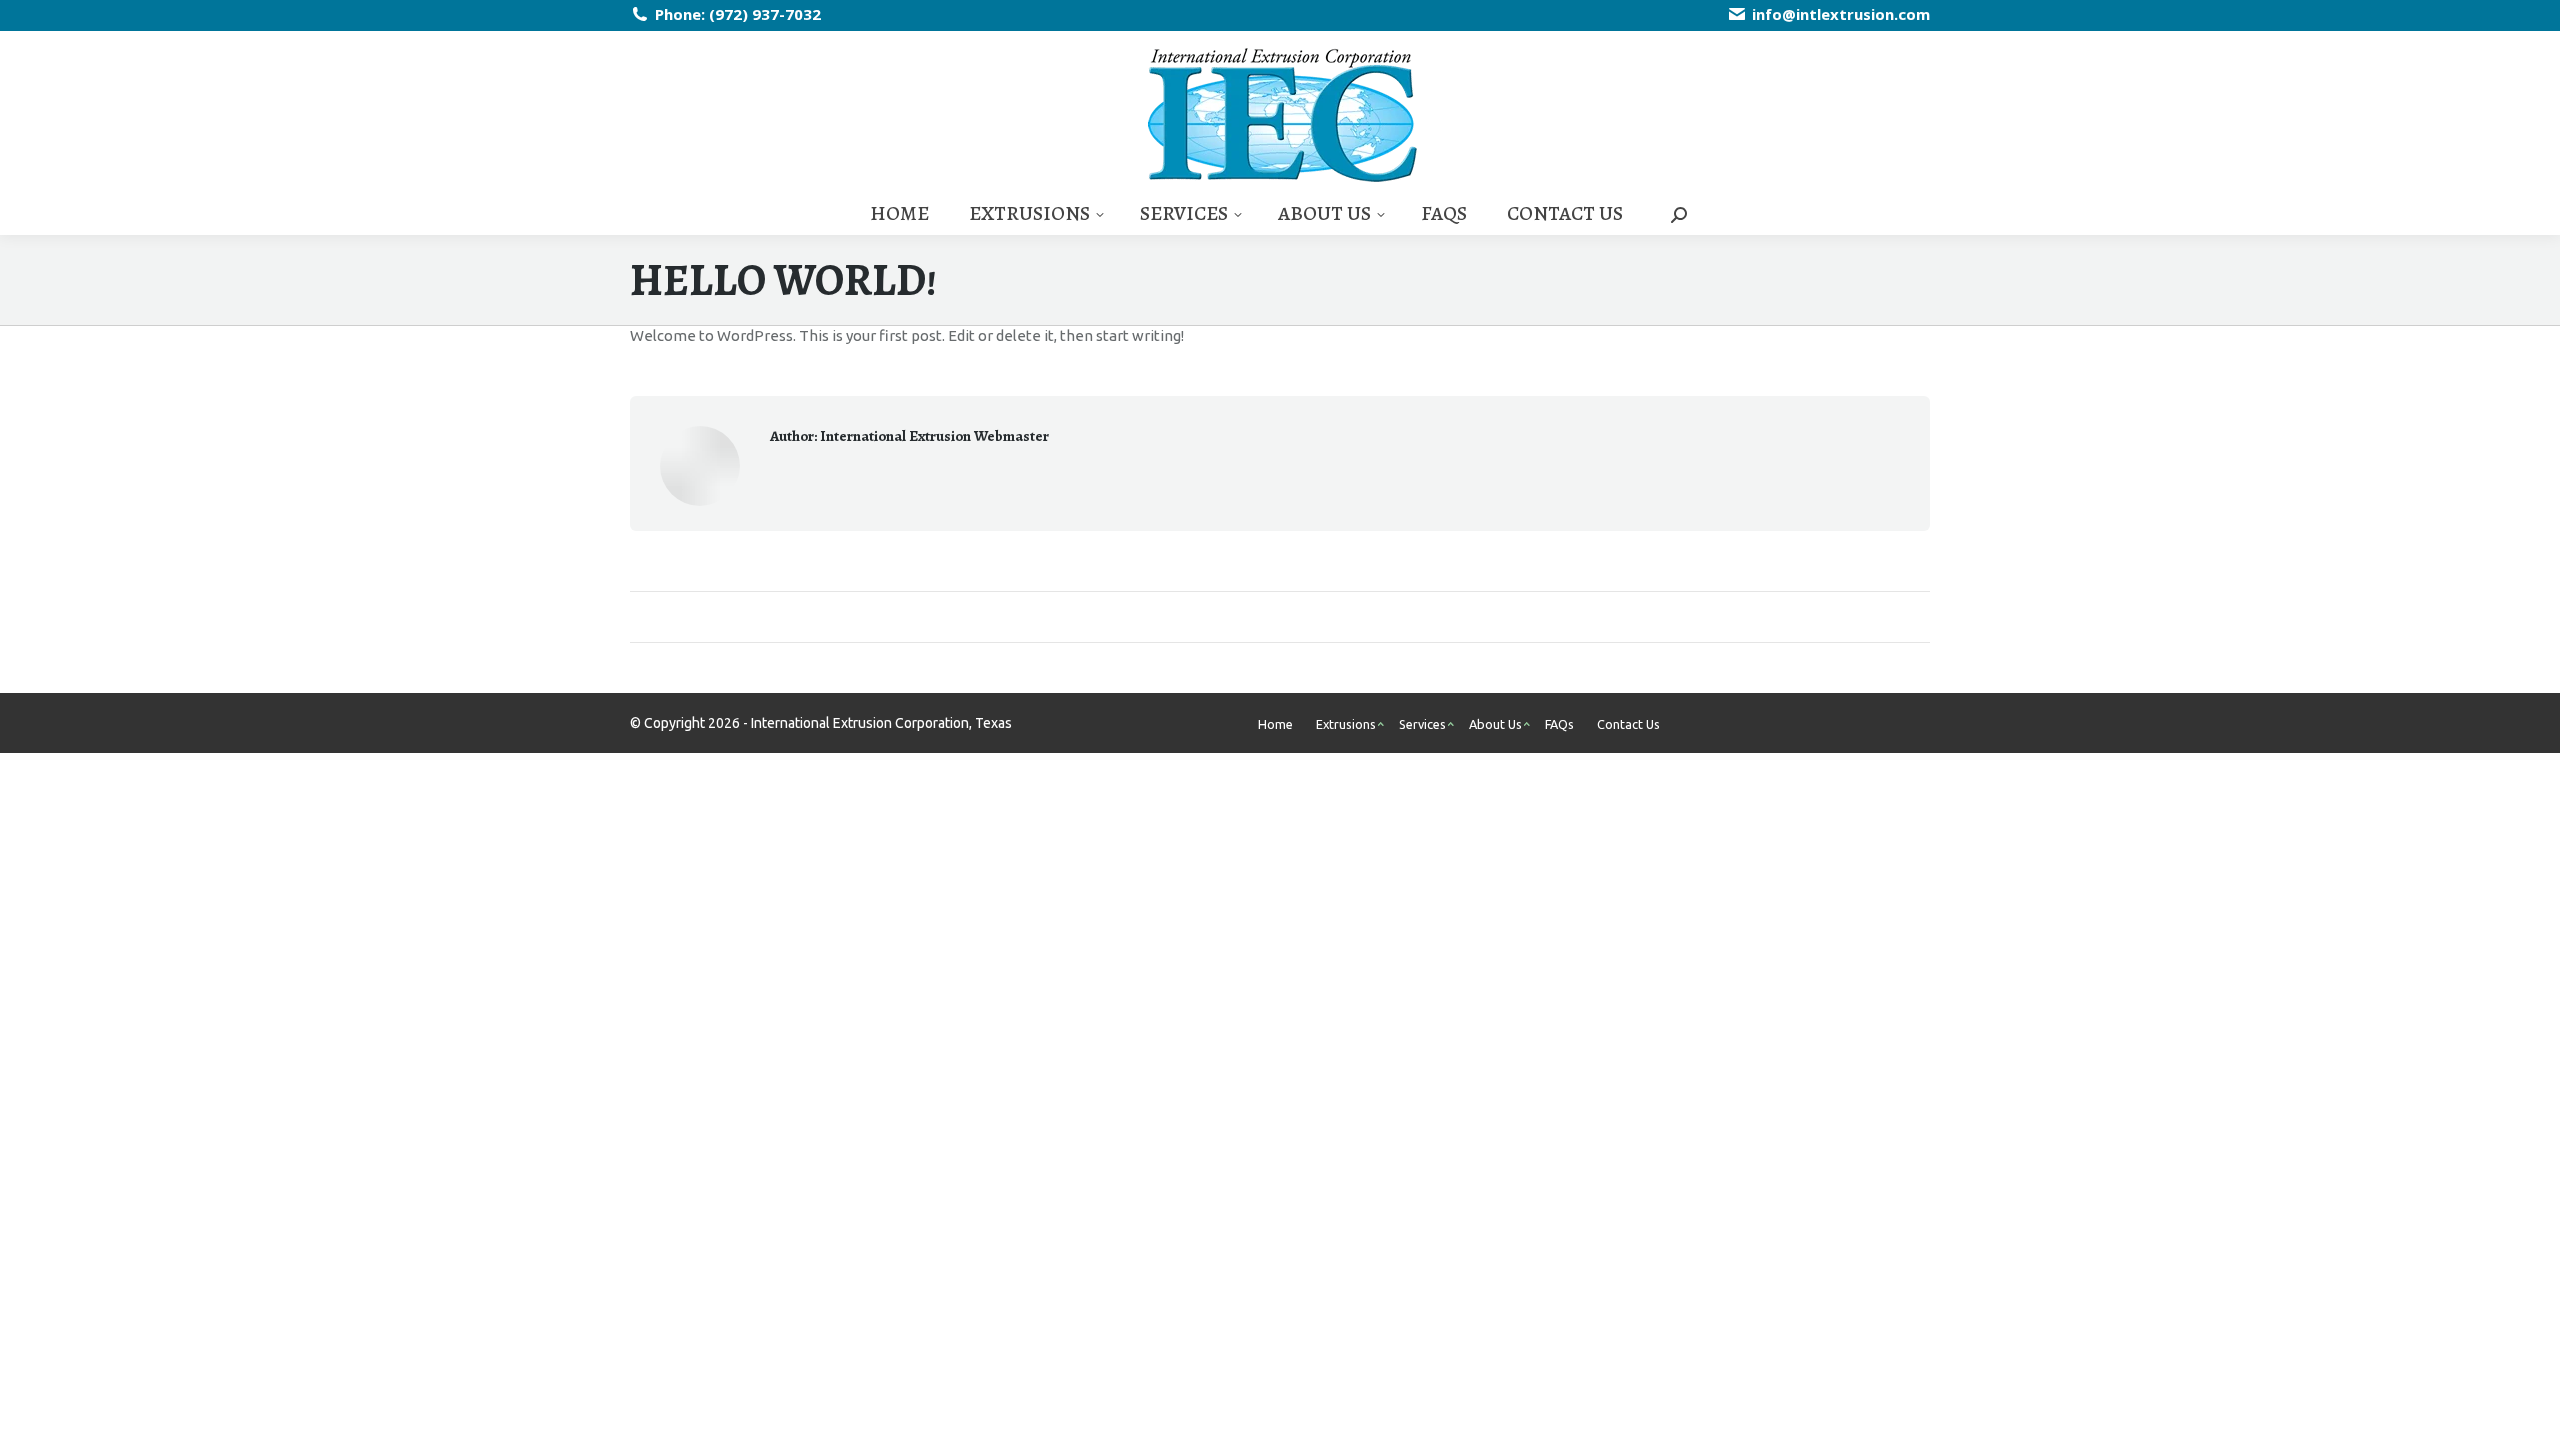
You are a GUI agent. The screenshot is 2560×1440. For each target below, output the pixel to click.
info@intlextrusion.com (1841, 14)
